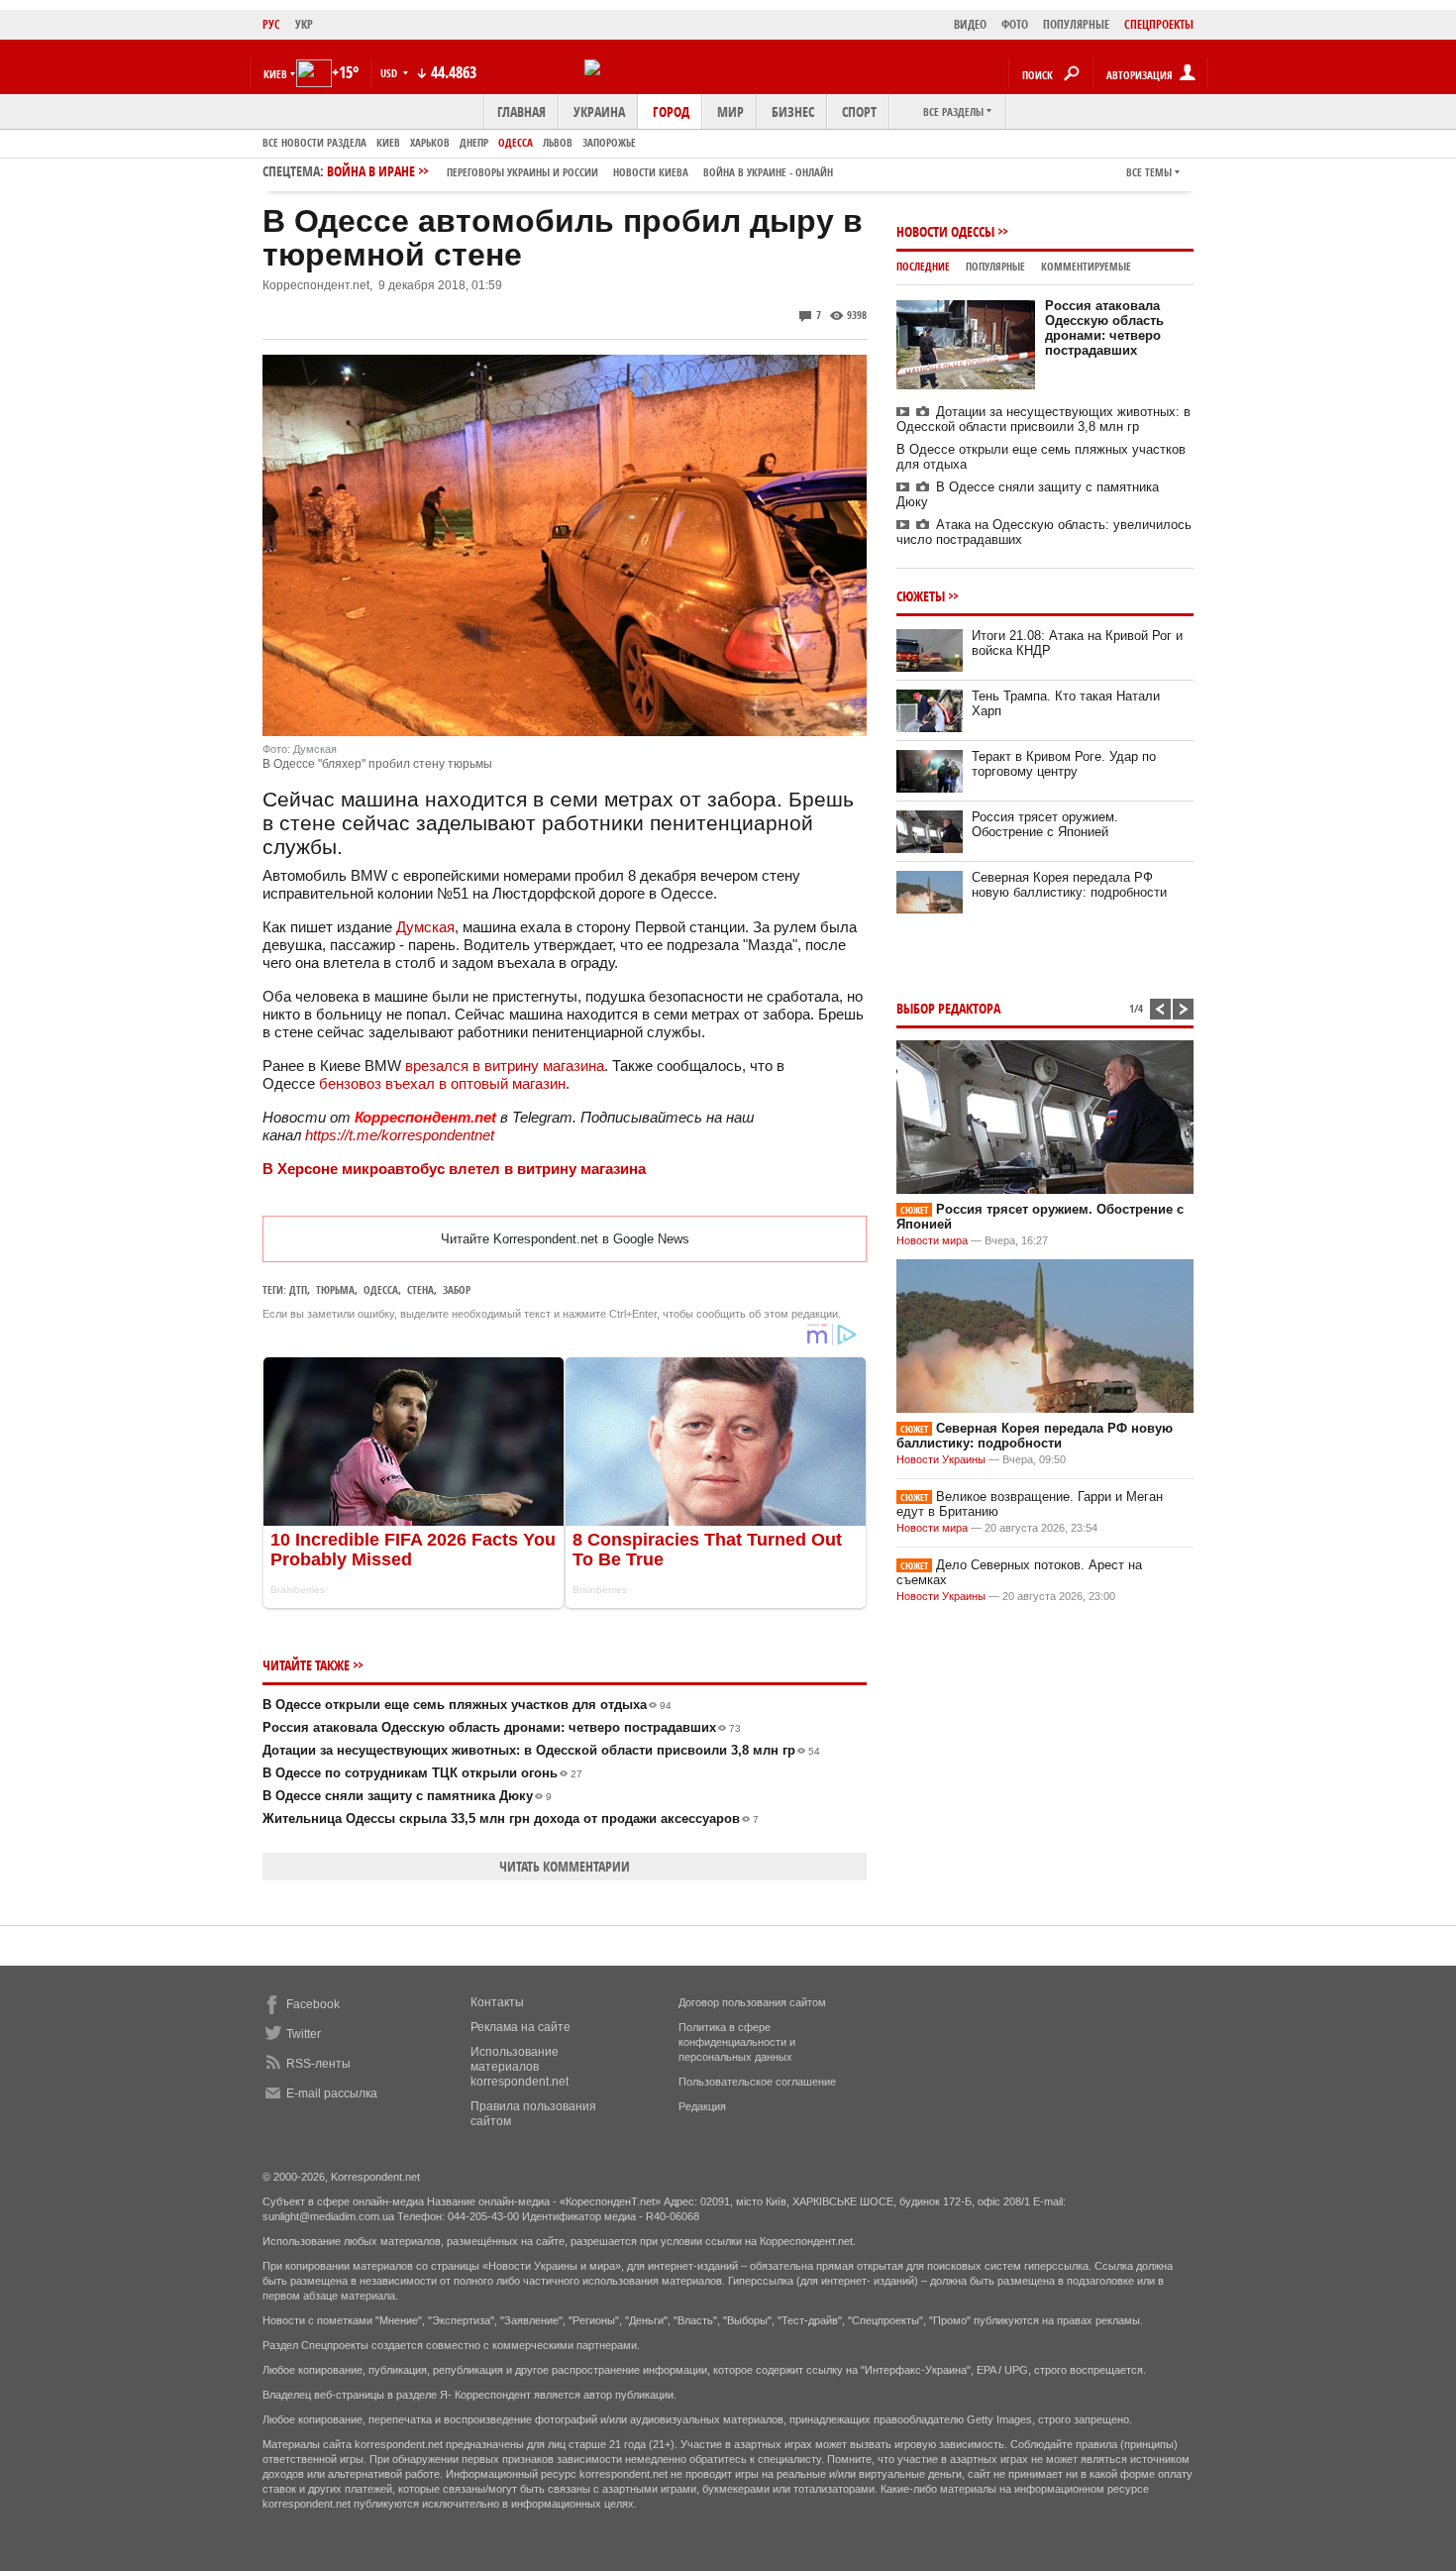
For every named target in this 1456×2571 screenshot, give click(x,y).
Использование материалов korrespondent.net (520, 2067)
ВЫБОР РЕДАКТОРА (948, 1008)
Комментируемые (1086, 266)
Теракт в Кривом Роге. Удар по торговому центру (1064, 764)
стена (420, 1289)
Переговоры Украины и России (522, 172)
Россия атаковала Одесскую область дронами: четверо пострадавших (502, 1727)
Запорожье (609, 142)
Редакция (702, 2106)
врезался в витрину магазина (505, 1066)
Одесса (516, 142)
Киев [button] (275, 74)
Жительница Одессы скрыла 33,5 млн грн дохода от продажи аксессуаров (511, 1819)
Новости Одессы (945, 231)
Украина (599, 111)
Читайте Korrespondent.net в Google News (565, 1239)
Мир (730, 111)
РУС (271, 24)
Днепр (474, 142)
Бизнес (793, 111)
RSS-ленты (318, 2064)
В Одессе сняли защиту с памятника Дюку (407, 1796)
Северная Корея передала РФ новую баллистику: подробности (1069, 885)
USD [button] (390, 73)
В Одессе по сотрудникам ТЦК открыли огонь (422, 1773)
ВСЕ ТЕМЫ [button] (1149, 172)
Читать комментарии (565, 1866)
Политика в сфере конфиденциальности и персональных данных (737, 2042)
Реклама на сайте (520, 2027)
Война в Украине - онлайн (768, 172)
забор (457, 1289)
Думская (425, 927)
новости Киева (651, 172)
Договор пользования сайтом (752, 2002)
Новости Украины (941, 1459)
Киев (388, 142)
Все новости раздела (314, 142)
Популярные (995, 266)
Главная (521, 111)
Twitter (304, 2034)
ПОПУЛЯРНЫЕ (1076, 24)
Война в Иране (580, 171)
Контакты (497, 2002)
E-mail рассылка (332, 2093)
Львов (558, 142)
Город (671, 111)
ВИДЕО (970, 24)
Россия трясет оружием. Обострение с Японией (1045, 824)
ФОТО (1015, 24)
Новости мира (932, 1240)
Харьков (430, 142)
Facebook (313, 2004)
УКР (304, 24)
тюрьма (335, 1289)
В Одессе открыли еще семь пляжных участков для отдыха (467, 1705)
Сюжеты (921, 596)
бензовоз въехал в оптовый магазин (442, 1083)
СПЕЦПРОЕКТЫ (1159, 24)
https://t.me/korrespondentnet (400, 1135)
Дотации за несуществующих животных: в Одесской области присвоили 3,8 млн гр (541, 1750)
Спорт (859, 111)
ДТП (298, 1289)
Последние (923, 266)
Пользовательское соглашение (757, 2082)
